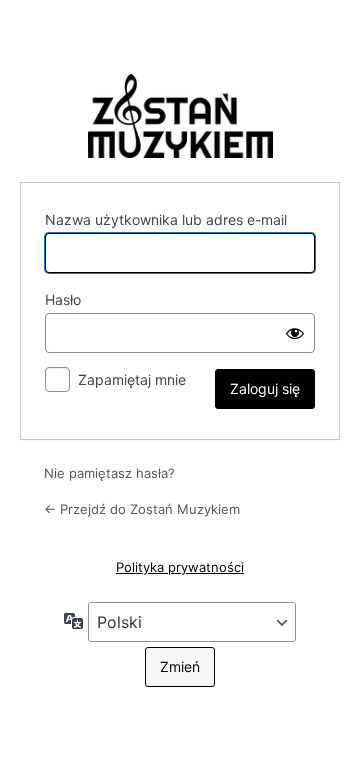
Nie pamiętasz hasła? (109, 473)
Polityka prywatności (180, 567)
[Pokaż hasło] (295, 333)
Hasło (63, 299)
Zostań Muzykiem (180, 116)
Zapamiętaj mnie (132, 379)
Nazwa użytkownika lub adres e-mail (166, 219)
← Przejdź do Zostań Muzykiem (142, 509)
